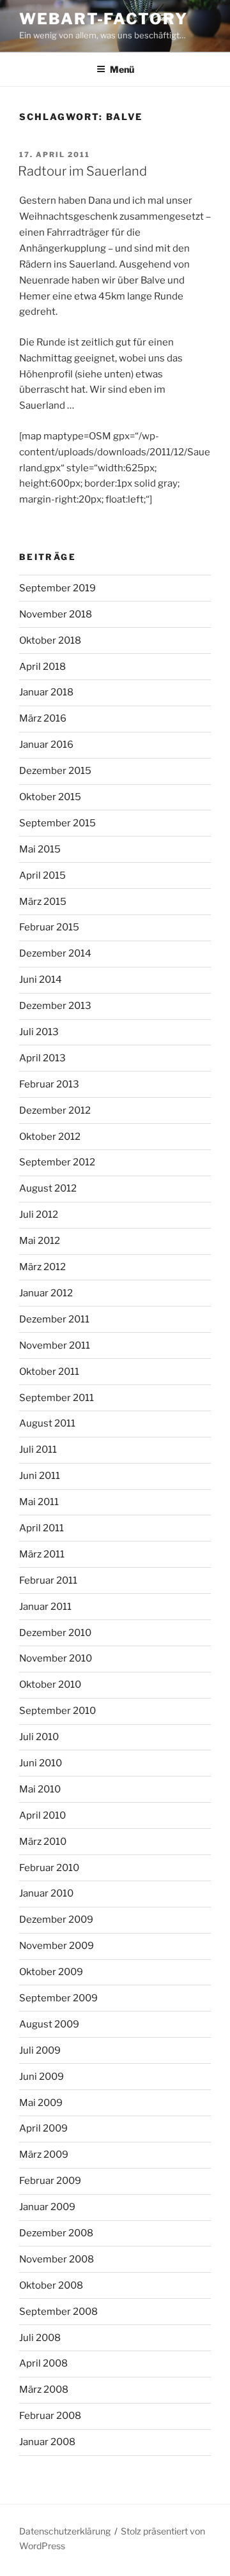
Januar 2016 (46, 745)
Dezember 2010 (55, 1633)
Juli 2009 (40, 2050)
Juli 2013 (39, 1032)
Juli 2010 (39, 1737)
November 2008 (57, 2259)
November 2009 (57, 1946)
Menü (122, 69)
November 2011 (55, 1345)
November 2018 (56, 614)
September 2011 (57, 1398)
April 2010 (42, 1815)
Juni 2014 (41, 980)
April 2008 (43, 2363)
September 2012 (57, 1162)
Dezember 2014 (55, 953)
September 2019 (57, 588)
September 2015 (57, 823)
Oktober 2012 (50, 1137)
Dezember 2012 (55, 1110)
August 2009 (49, 2024)
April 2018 (42, 667)
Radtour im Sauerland (82, 171)
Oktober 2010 (50, 1685)
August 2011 (47, 1423)
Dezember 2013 (55, 1006)
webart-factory (103, 19)
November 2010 (56, 1658)
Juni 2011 (40, 1476)
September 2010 (57, 1711)
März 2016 (43, 718)
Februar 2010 (49, 1868)
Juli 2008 (40, 2338)
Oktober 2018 (50, 640)
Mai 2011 (39, 1502)
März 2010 (43, 1842)
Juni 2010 (41, 1763)
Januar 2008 (47, 2442)
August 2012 (48, 1188)
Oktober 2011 (49, 1372)
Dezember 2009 (56, 1920)
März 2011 (42, 1554)
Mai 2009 (41, 2103)
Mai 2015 (40, 849)
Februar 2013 (49, 1084)
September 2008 (58, 2312)
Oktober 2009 (51, 1972)
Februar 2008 (50, 2416)
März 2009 (44, 2155)
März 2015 (43, 902)
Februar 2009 (50, 2181)
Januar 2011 (45, 1607)
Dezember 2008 (56, 2233)
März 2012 (42, 1267)
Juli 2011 (38, 1450)
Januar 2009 (47, 2207)
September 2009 (58, 1998)
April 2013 (42, 1058)
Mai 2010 (40, 1789)
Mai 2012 (40, 1241)
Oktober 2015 (50, 797)
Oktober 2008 (51, 2285)
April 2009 (43, 2128)
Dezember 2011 (54, 1319)
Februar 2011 (48, 1580)
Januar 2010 (46, 1893)
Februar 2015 (49, 927)
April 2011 (42, 1528)
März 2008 (44, 2390)
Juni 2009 (42, 2077)
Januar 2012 (46, 1293)
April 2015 (42, 875)
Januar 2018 (46, 692)
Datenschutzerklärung (65, 2531)
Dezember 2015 (55, 771)
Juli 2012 (39, 1215)
